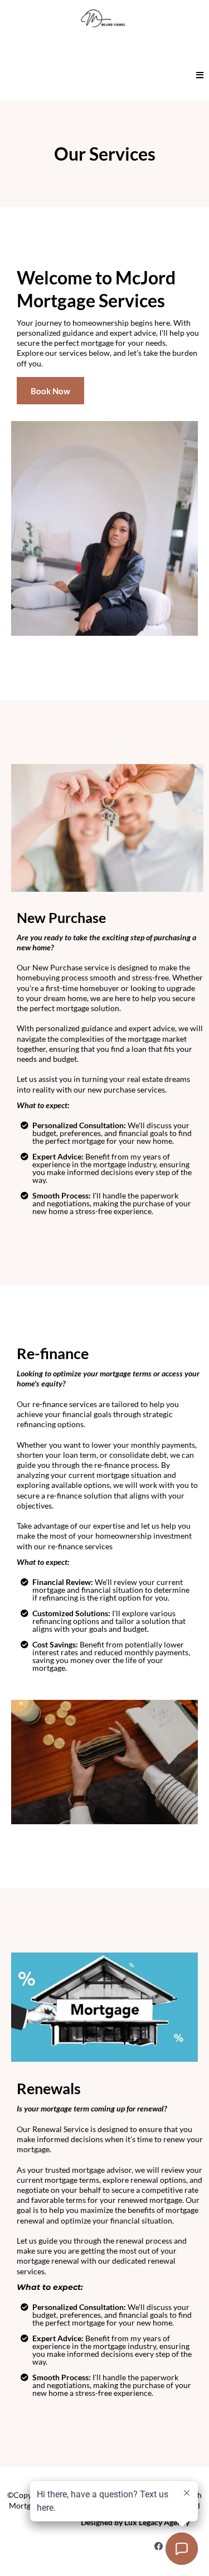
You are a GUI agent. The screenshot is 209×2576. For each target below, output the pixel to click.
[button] (200, 76)
